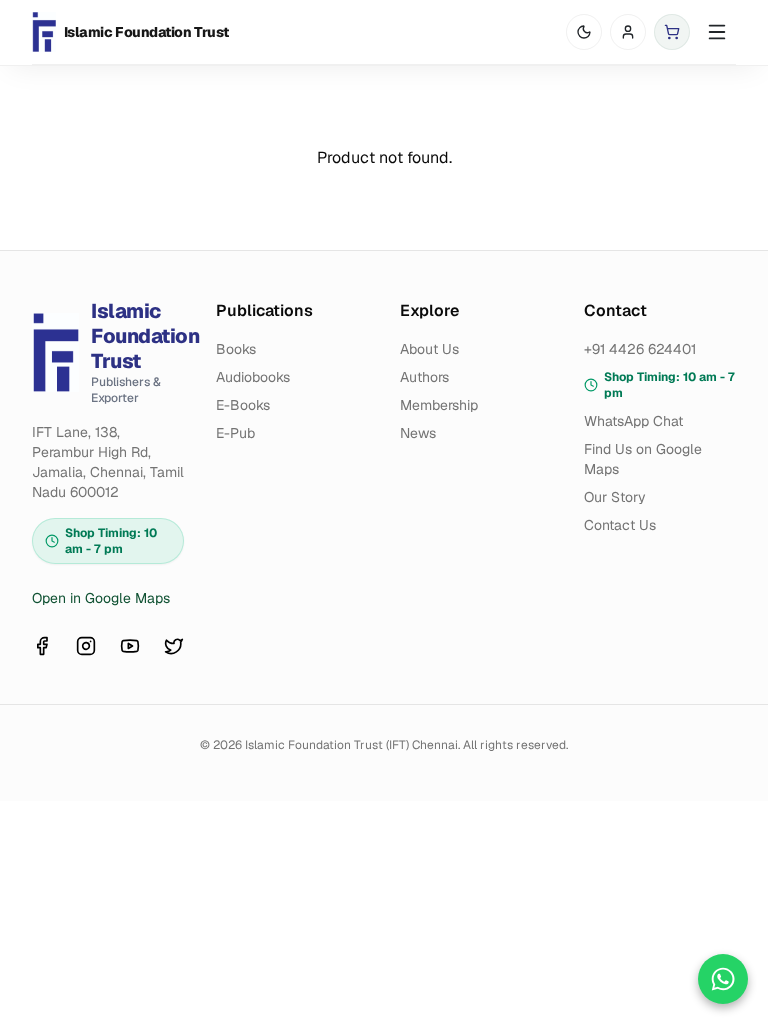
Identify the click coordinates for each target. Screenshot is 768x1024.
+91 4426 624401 (640, 349)
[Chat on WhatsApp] (723, 979)
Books (236, 349)
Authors (424, 377)
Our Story (615, 497)
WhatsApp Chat (633, 421)
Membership (439, 405)
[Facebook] (42, 646)
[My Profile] (628, 32)
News (418, 433)
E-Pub (235, 433)
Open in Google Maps (101, 598)
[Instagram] (86, 646)
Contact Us (620, 525)
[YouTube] (130, 646)
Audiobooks (253, 377)
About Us (429, 349)
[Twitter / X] (174, 646)
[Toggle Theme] (584, 32)
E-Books (243, 405)
